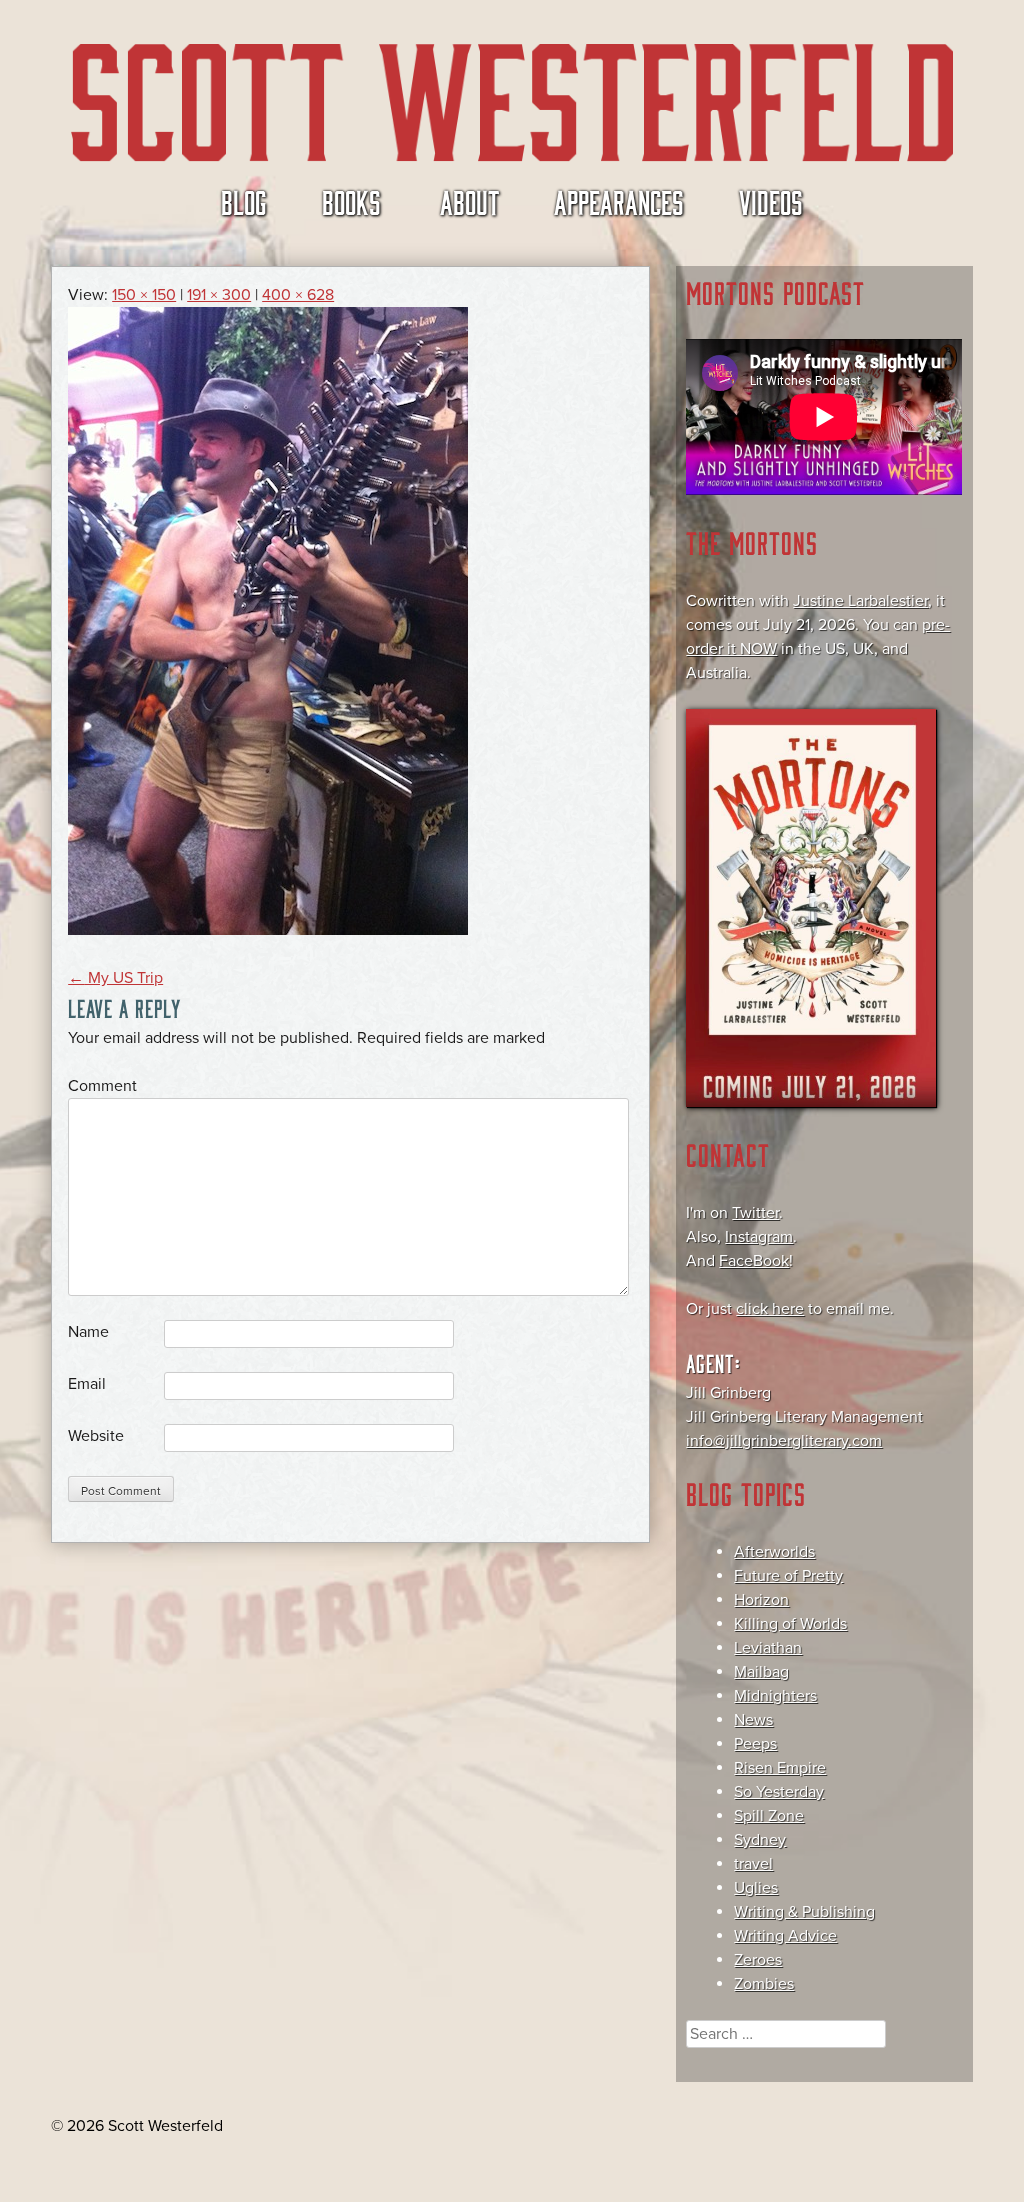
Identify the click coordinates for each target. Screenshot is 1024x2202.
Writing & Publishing (804, 1912)
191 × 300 (219, 295)
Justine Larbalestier (860, 601)
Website (96, 1436)
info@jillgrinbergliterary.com (784, 1441)
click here (770, 1309)
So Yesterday (779, 1792)
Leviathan (768, 1648)
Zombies (764, 1984)
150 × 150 (144, 295)
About (469, 201)
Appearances (619, 201)
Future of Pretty (788, 1576)
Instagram (759, 1237)
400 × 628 (298, 295)
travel (753, 1864)
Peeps (755, 1744)
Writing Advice (785, 1936)
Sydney (760, 1840)
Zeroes (758, 1960)
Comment (102, 1086)
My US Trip (115, 978)
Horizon (761, 1600)
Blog (244, 201)
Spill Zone (769, 1816)
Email (87, 1384)
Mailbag (761, 1672)
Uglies (756, 1888)
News (753, 1720)
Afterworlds (774, 1552)
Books (351, 201)
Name (88, 1332)
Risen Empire (780, 1768)
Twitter (755, 1213)
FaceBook (754, 1261)
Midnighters (775, 1696)
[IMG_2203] (268, 930)
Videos (771, 201)
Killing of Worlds (790, 1624)
